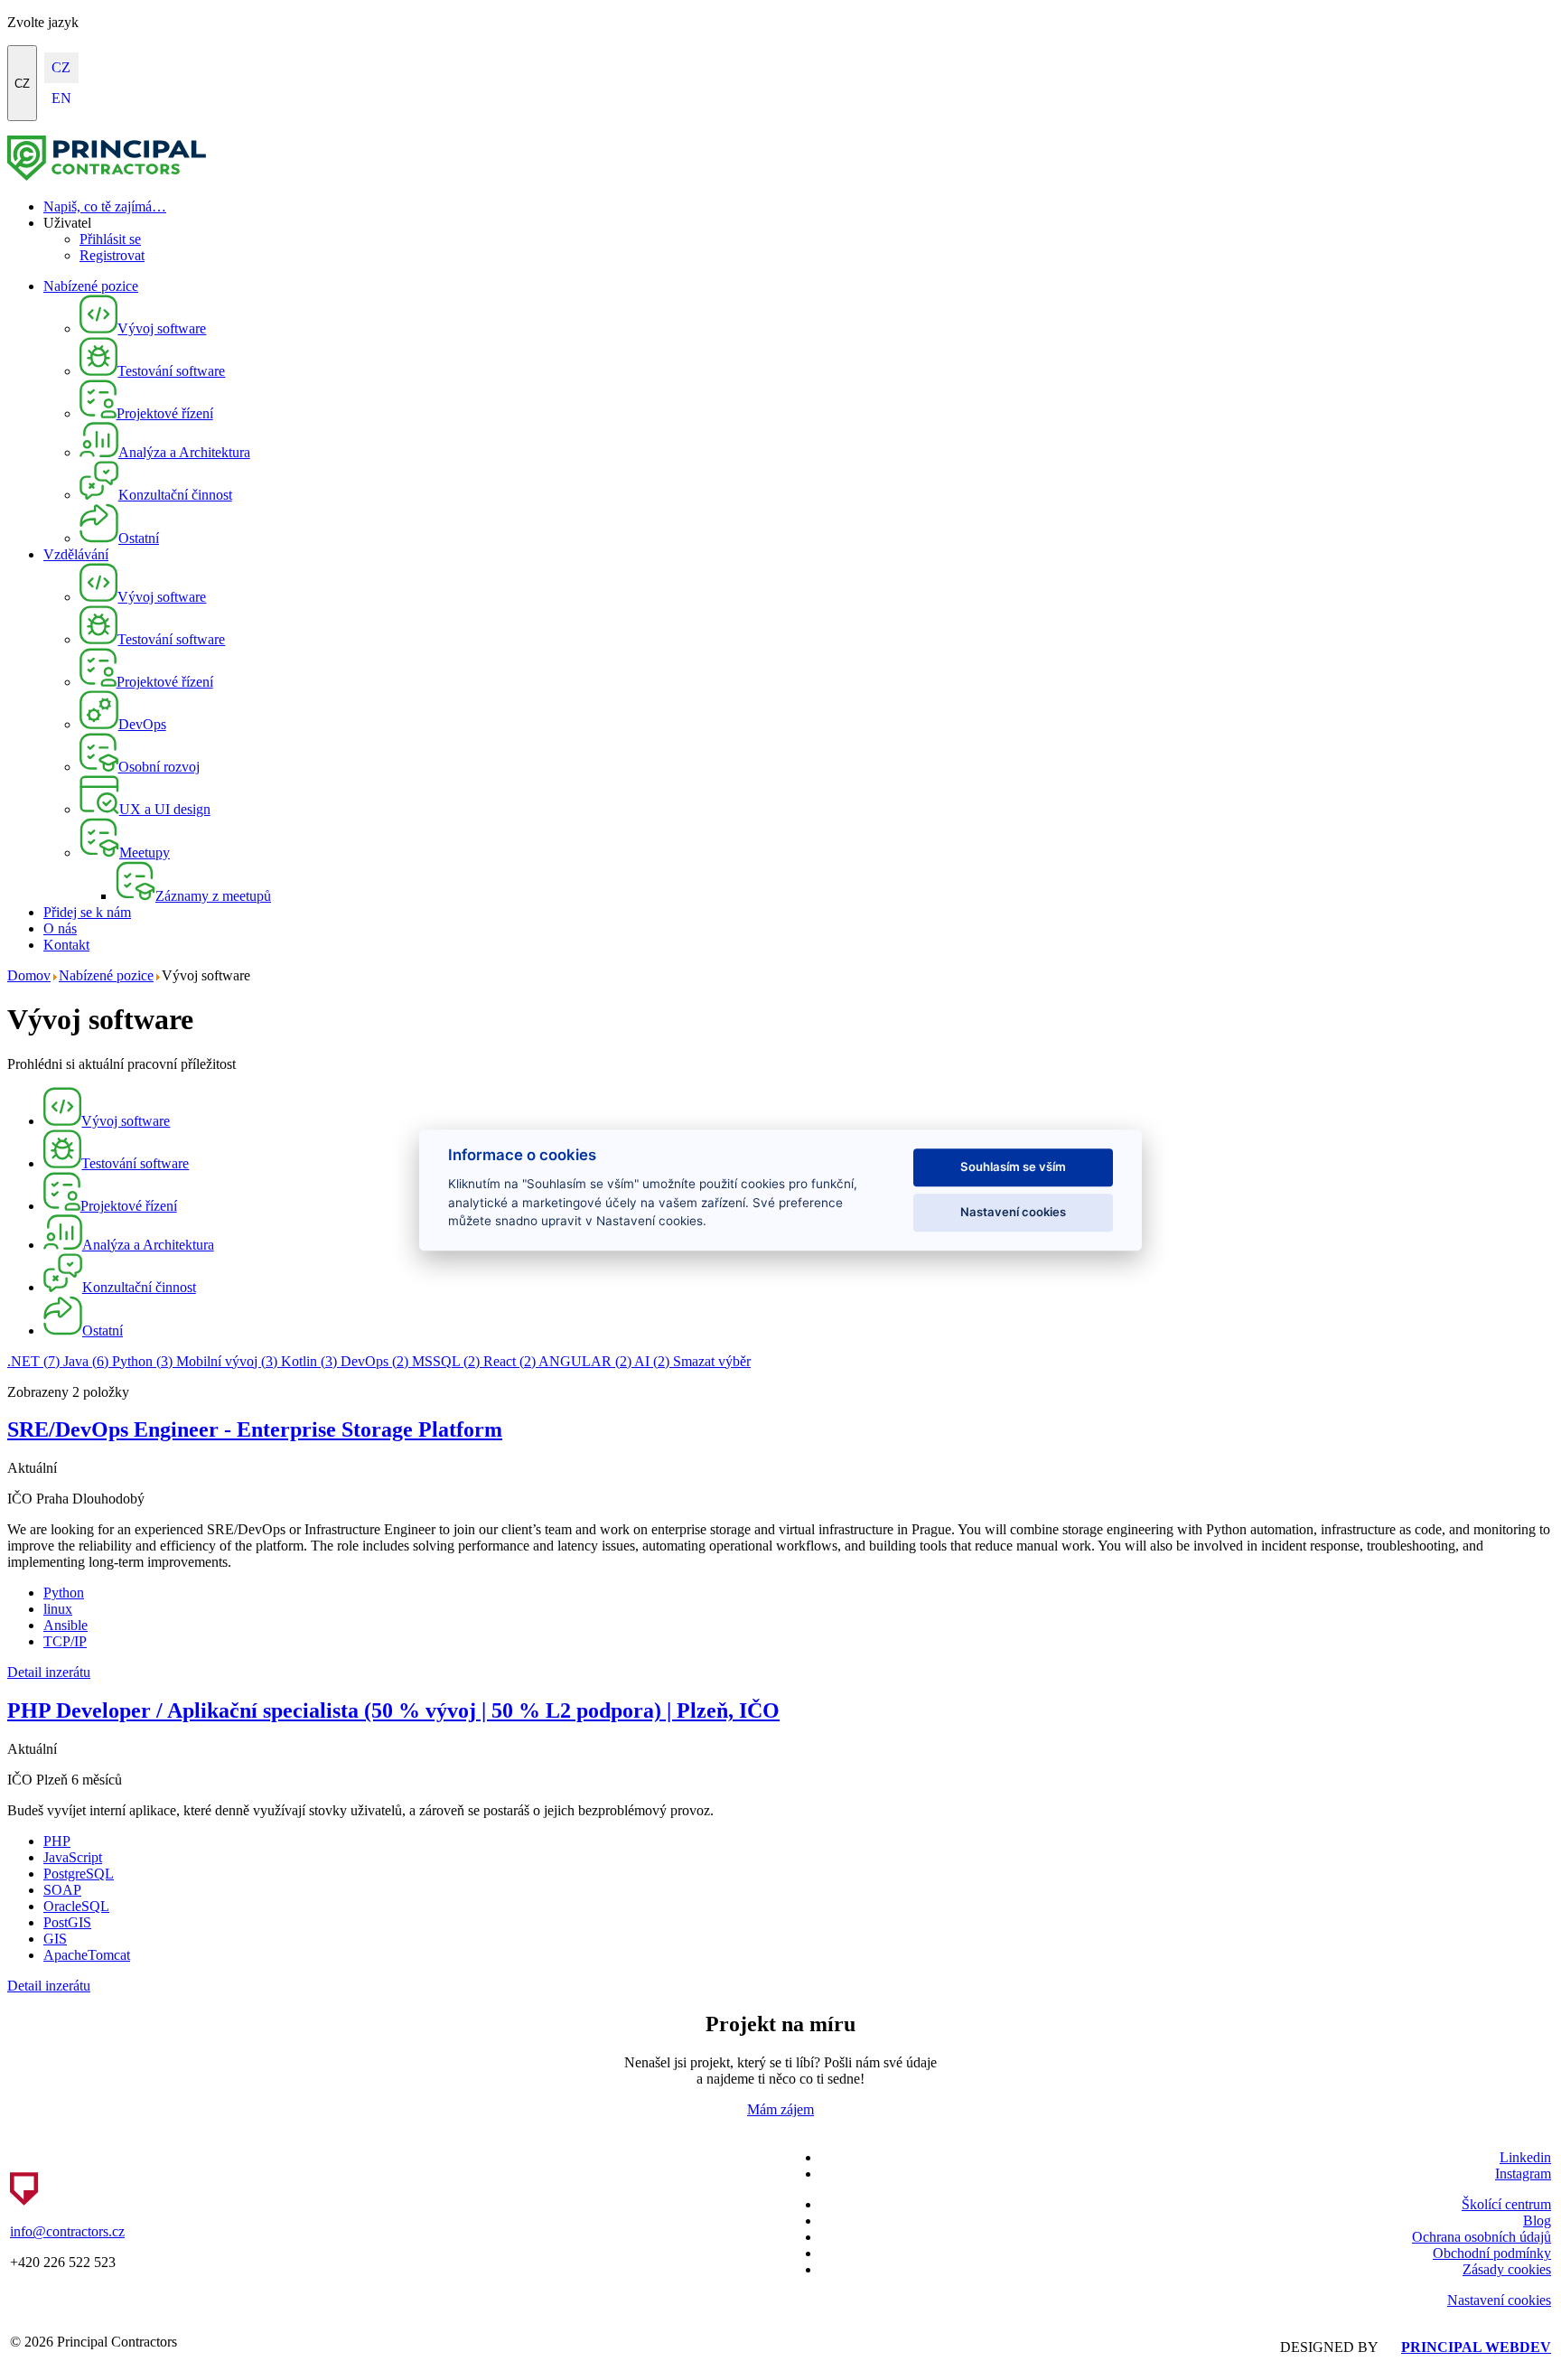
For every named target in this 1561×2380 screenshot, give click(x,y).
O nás (60, 928)
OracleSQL (76, 1906)
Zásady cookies (1507, 2269)
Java (86, 1361)
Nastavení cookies (1499, 2300)
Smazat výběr (712, 1361)
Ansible (65, 1625)
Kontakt (66, 945)
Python (142, 1361)
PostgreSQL (79, 1874)
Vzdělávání (76, 554)
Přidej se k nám (87, 912)
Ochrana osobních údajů (1482, 2237)
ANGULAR (585, 1361)
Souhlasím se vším (1013, 1167)
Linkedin (1525, 2157)
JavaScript (73, 1857)
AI (652, 1361)
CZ (22, 84)
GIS (55, 1939)
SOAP (62, 1890)
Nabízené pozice (91, 286)
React (509, 1361)
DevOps (374, 1361)
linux (58, 1609)
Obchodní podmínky (1492, 2253)
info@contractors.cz (67, 2231)
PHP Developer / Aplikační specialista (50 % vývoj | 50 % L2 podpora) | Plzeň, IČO (393, 1710)
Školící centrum (1506, 2204)
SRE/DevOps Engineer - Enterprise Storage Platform (255, 1429)
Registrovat (112, 255)
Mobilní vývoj (227, 1361)
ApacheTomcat (87, 1955)
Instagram (1523, 2174)
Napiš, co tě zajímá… (105, 206)
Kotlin (309, 1361)
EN (61, 98)
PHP (57, 1841)
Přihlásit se (110, 239)
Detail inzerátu (49, 1672)
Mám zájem (780, 2109)
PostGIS (67, 1922)
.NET (33, 1361)
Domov (29, 975)
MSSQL (446, 1361)
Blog (1537, 2221)
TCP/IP (65, 1641)
